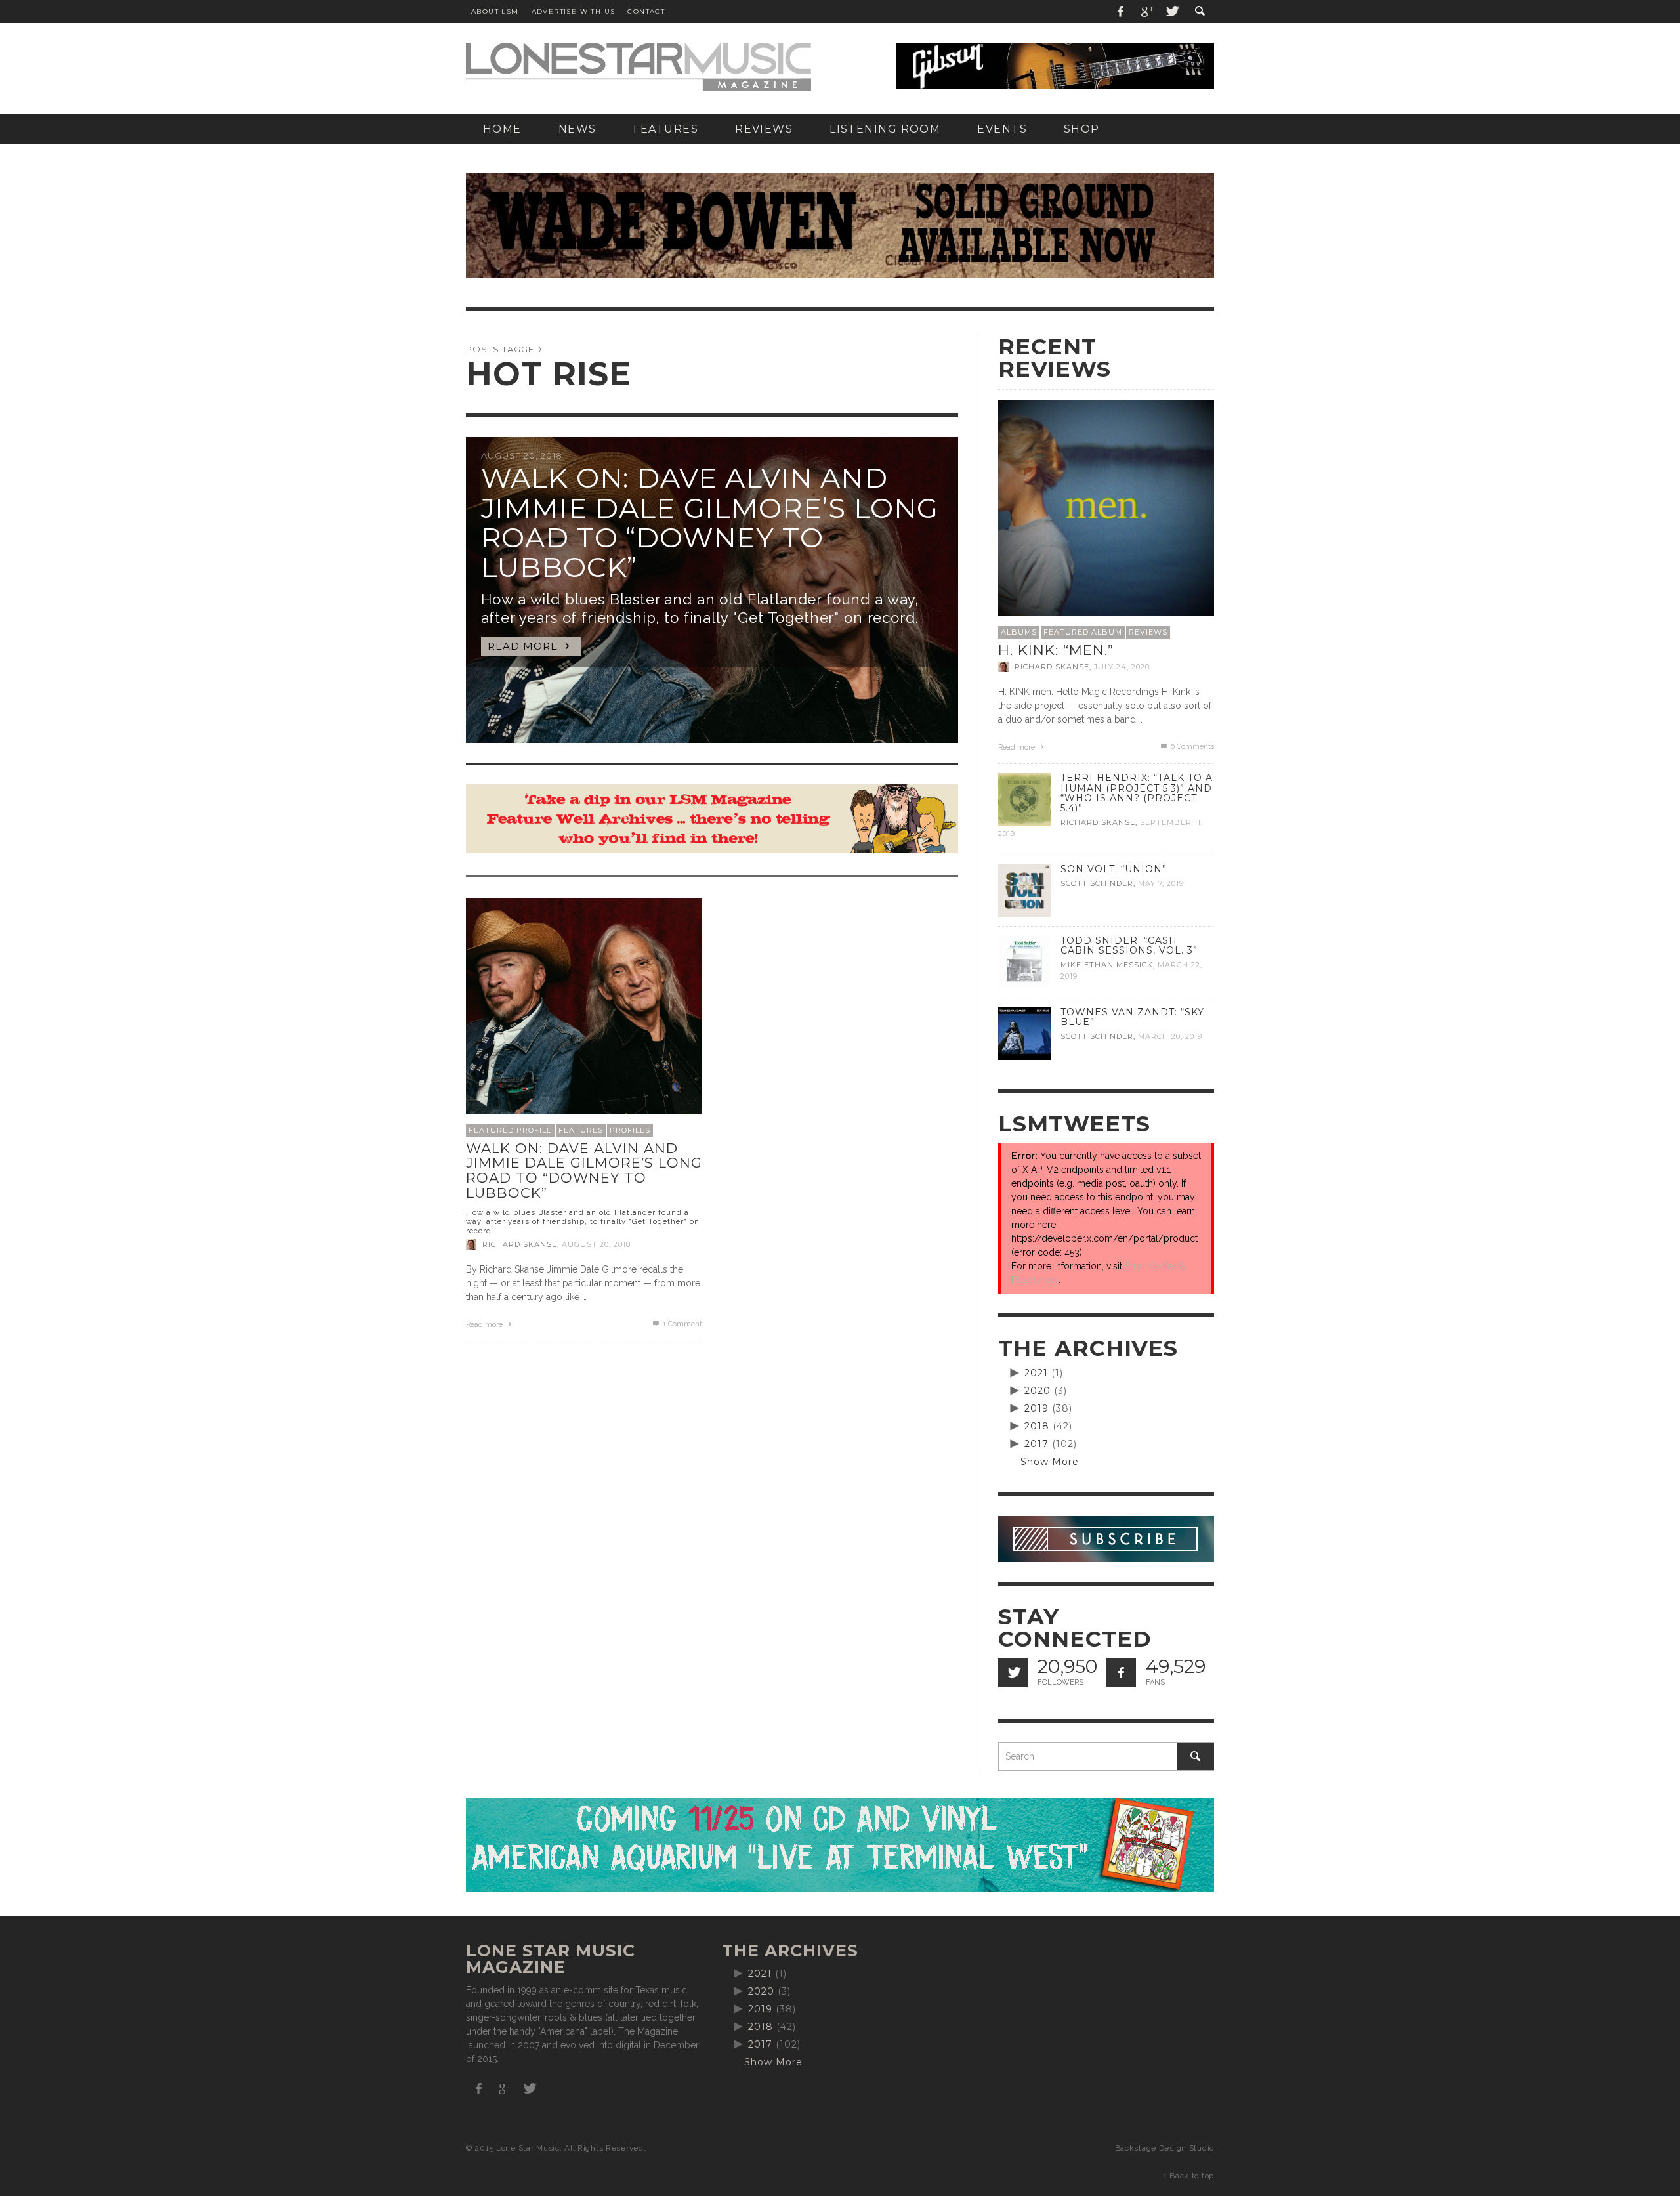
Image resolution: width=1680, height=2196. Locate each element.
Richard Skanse (520, 1244)
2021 (1036, 1373)
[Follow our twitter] (1013, 1673)
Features (581, 1130)
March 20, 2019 (1170, 1036)
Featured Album (1083, 632)
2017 (1037, 1444)
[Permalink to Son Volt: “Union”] (1024, 890)
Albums (1019, 632)
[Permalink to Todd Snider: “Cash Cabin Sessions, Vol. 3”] (1024, 961)
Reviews (1148, 632)
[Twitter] (1171, 11)
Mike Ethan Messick (1107, 965)
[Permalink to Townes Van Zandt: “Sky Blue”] (1024, 1033)
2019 (1037, 1408)
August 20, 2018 (596, 1244)
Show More (1050, 1462)
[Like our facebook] (1121, 1673)
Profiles (630, 1130)
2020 (1038, 1391)
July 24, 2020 (1122, 667)
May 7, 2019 (1161, 883)
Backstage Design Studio (1165, 2148)
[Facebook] (1121, 11)
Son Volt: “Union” (1114, 869)
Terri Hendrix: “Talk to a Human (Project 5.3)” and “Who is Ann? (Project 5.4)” (1137, 792)
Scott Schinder (1097, 883)
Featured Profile (510, 1130)
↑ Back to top (1188, 2176)
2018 (1037, 1426)
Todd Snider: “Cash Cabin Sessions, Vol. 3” (1129, 945)
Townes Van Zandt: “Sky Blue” (1132, 1017)
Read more (485, 1325)
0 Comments (1191, 747)
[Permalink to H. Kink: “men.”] (1106, 507)
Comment (682, 1324)
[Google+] (1146, 11)
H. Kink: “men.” (1056, 650)
